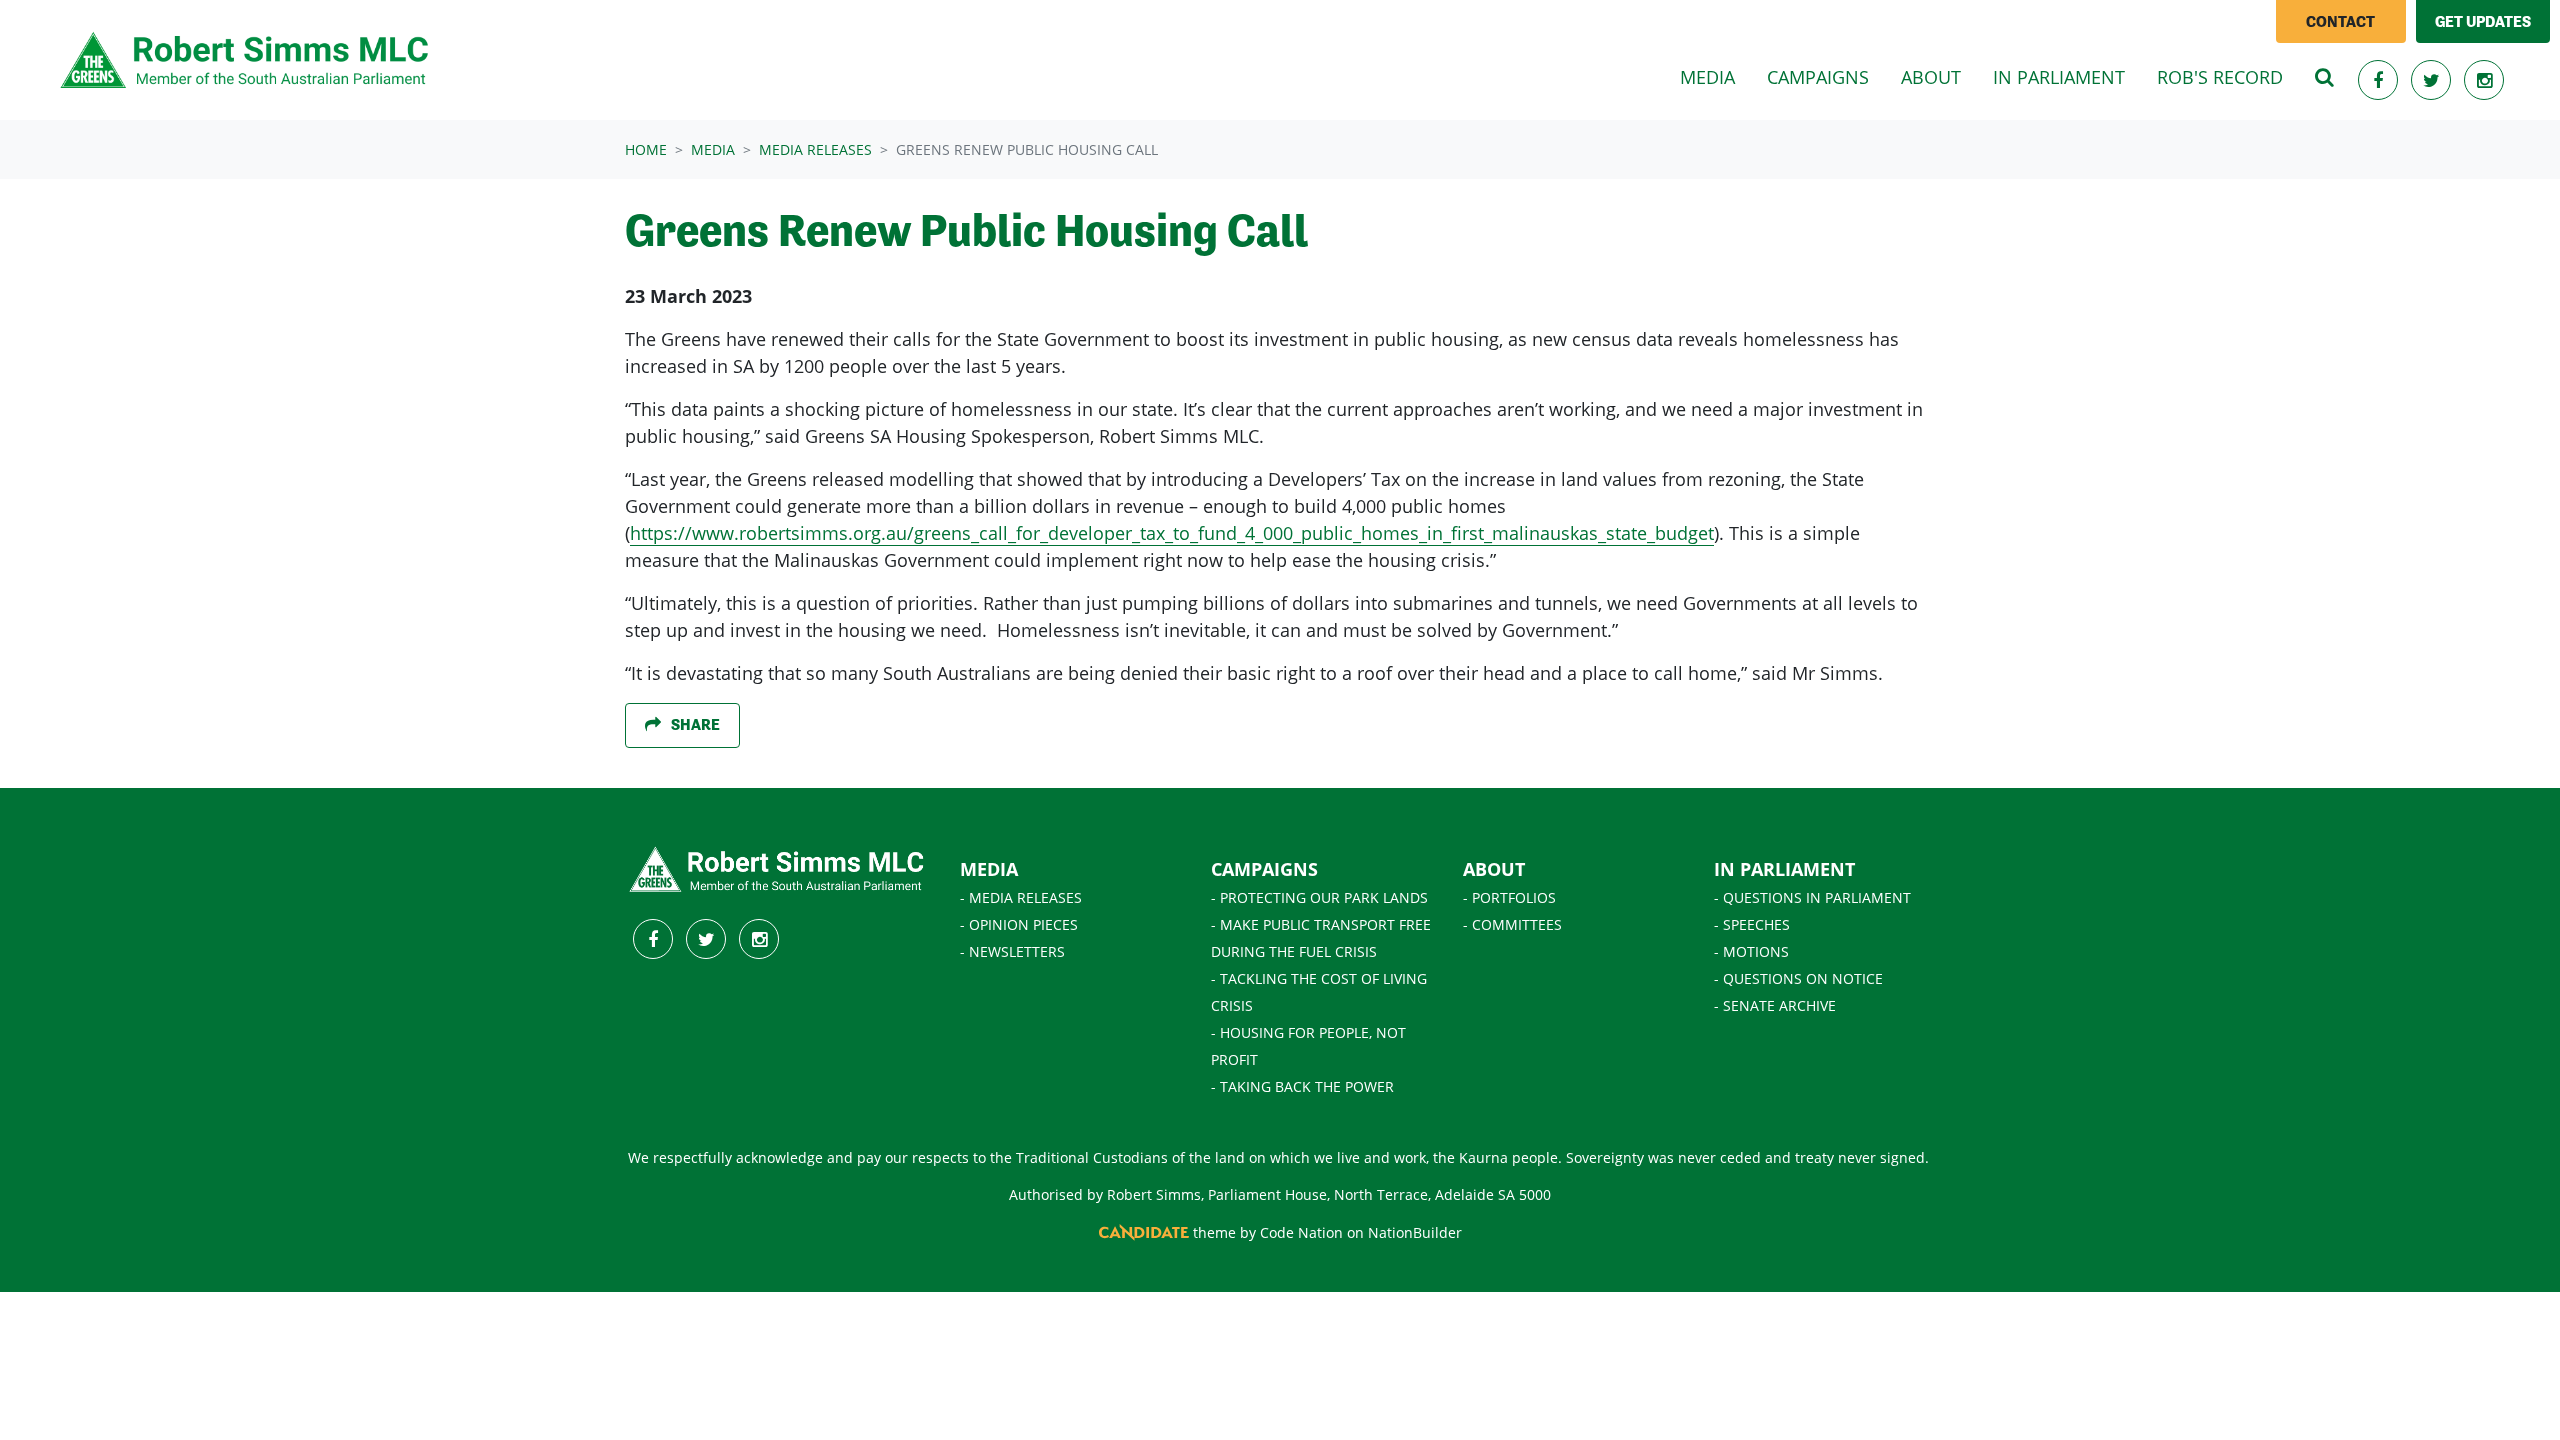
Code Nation (1301, 1232)
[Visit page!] (2380, 80)
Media (713, 149)
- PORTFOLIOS (1509, 897)
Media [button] (1715, 76)
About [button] (1931, 77)
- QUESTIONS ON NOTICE (1798, 978)
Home (646, 149)
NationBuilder (1415, 1232)
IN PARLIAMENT (1784, 869)
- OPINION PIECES (1019, 924)
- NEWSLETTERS (1012, 951)
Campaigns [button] (1818, 77)
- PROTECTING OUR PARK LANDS (1319, 897)
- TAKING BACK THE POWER (1302, 1086)
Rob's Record (2220, 77)
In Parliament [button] (2059, 77)
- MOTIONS (1751, 951)
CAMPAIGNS (1264, 869)
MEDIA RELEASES (815, 149)
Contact (2340, 21)
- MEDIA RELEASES (1021, 897)
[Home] (246, 60)
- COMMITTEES (1512, 924)
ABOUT (1494, 869)
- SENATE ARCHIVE (1775, 1005)
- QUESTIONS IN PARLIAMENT (1812, 897)
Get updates (2483, 21)
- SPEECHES (1752, 924)
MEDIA (989, 869)
